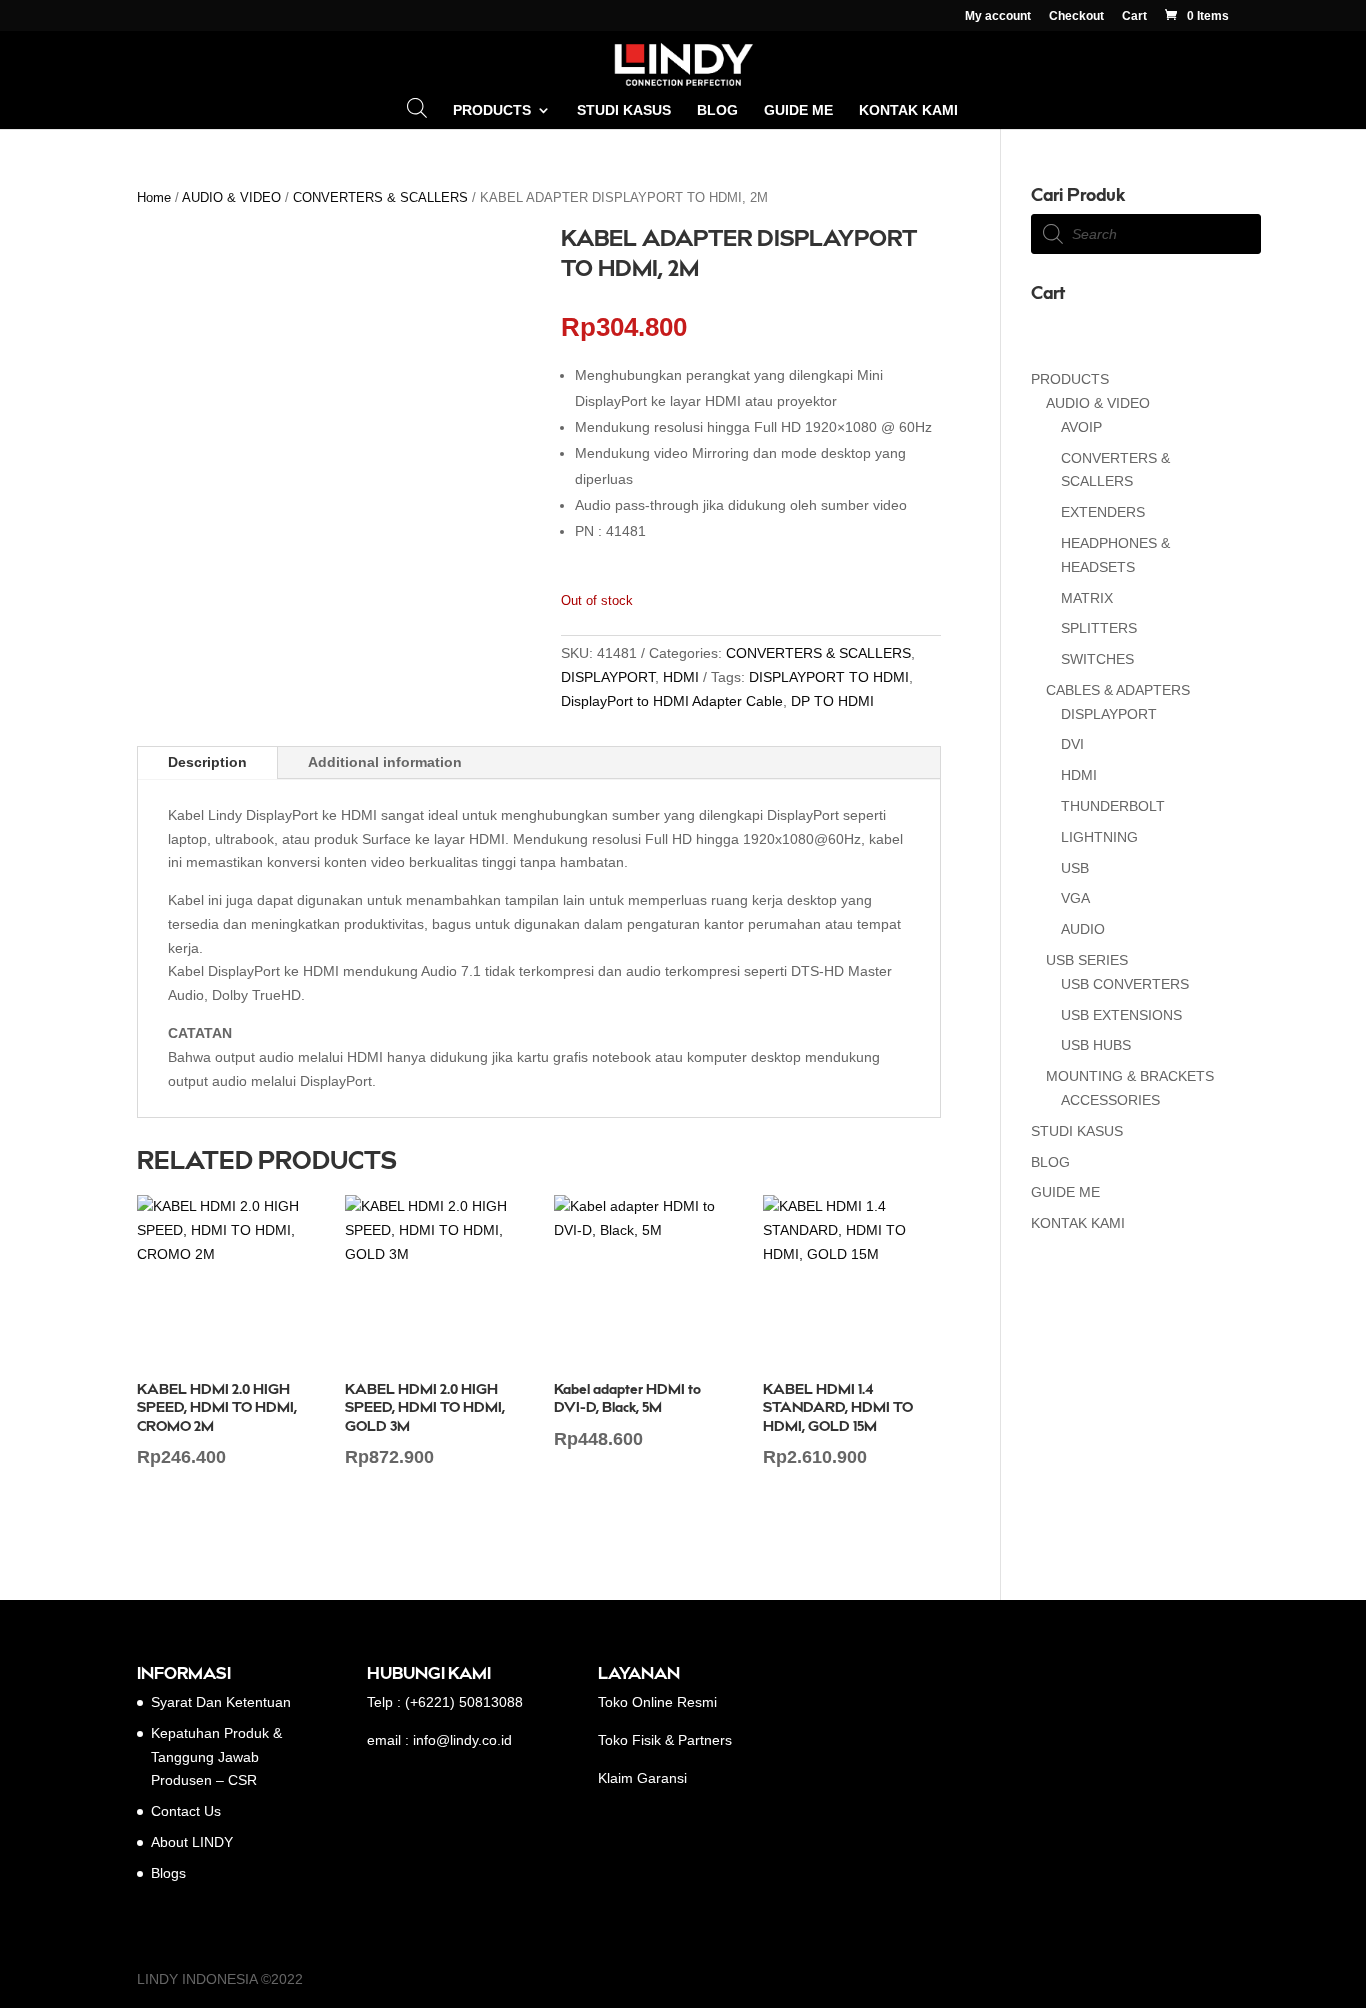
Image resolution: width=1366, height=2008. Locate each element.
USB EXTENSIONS (1121, 1015)
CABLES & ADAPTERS (1118, 690)
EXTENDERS (1103, 512)
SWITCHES (1097, 659)
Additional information (385, 762)
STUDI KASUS (624, 110)
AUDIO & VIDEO (231, 197)
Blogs (168, 1873)
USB (1075, 868)
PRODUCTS (492, 110)
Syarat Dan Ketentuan (221, 1702)
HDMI (681, 677)
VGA (1075, 898)
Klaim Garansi (642, 1778)
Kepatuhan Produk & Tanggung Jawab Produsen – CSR (216, 1757)
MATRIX (1087, 598)
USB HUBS (1096, 1045)
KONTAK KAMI (908, 110)
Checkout (1076, 16)
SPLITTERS (1099, 628)
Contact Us (186, 1811)
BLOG (717, 110)
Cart (1134, 16)
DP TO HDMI (832, 701)
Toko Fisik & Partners (665, 1740)
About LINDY (192, 1842)
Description (207, 762)
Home (154, 197)
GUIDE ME (798, 110)
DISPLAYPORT (608, 677)
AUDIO (1083, 929)
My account (998, 16)
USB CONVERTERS (1125, 984)
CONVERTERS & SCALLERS (380, 197)
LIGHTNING (1099, 837)
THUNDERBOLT (1113, 806)
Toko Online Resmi (657, 1702)
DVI (1072, 744)
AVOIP (1081, 427)
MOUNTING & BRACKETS (1130, 1076)
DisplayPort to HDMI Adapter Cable (672, 701)
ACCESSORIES (1110, 1100)
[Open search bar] (417, 107)
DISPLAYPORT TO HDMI (829, 677)
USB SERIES (1087, 960)
